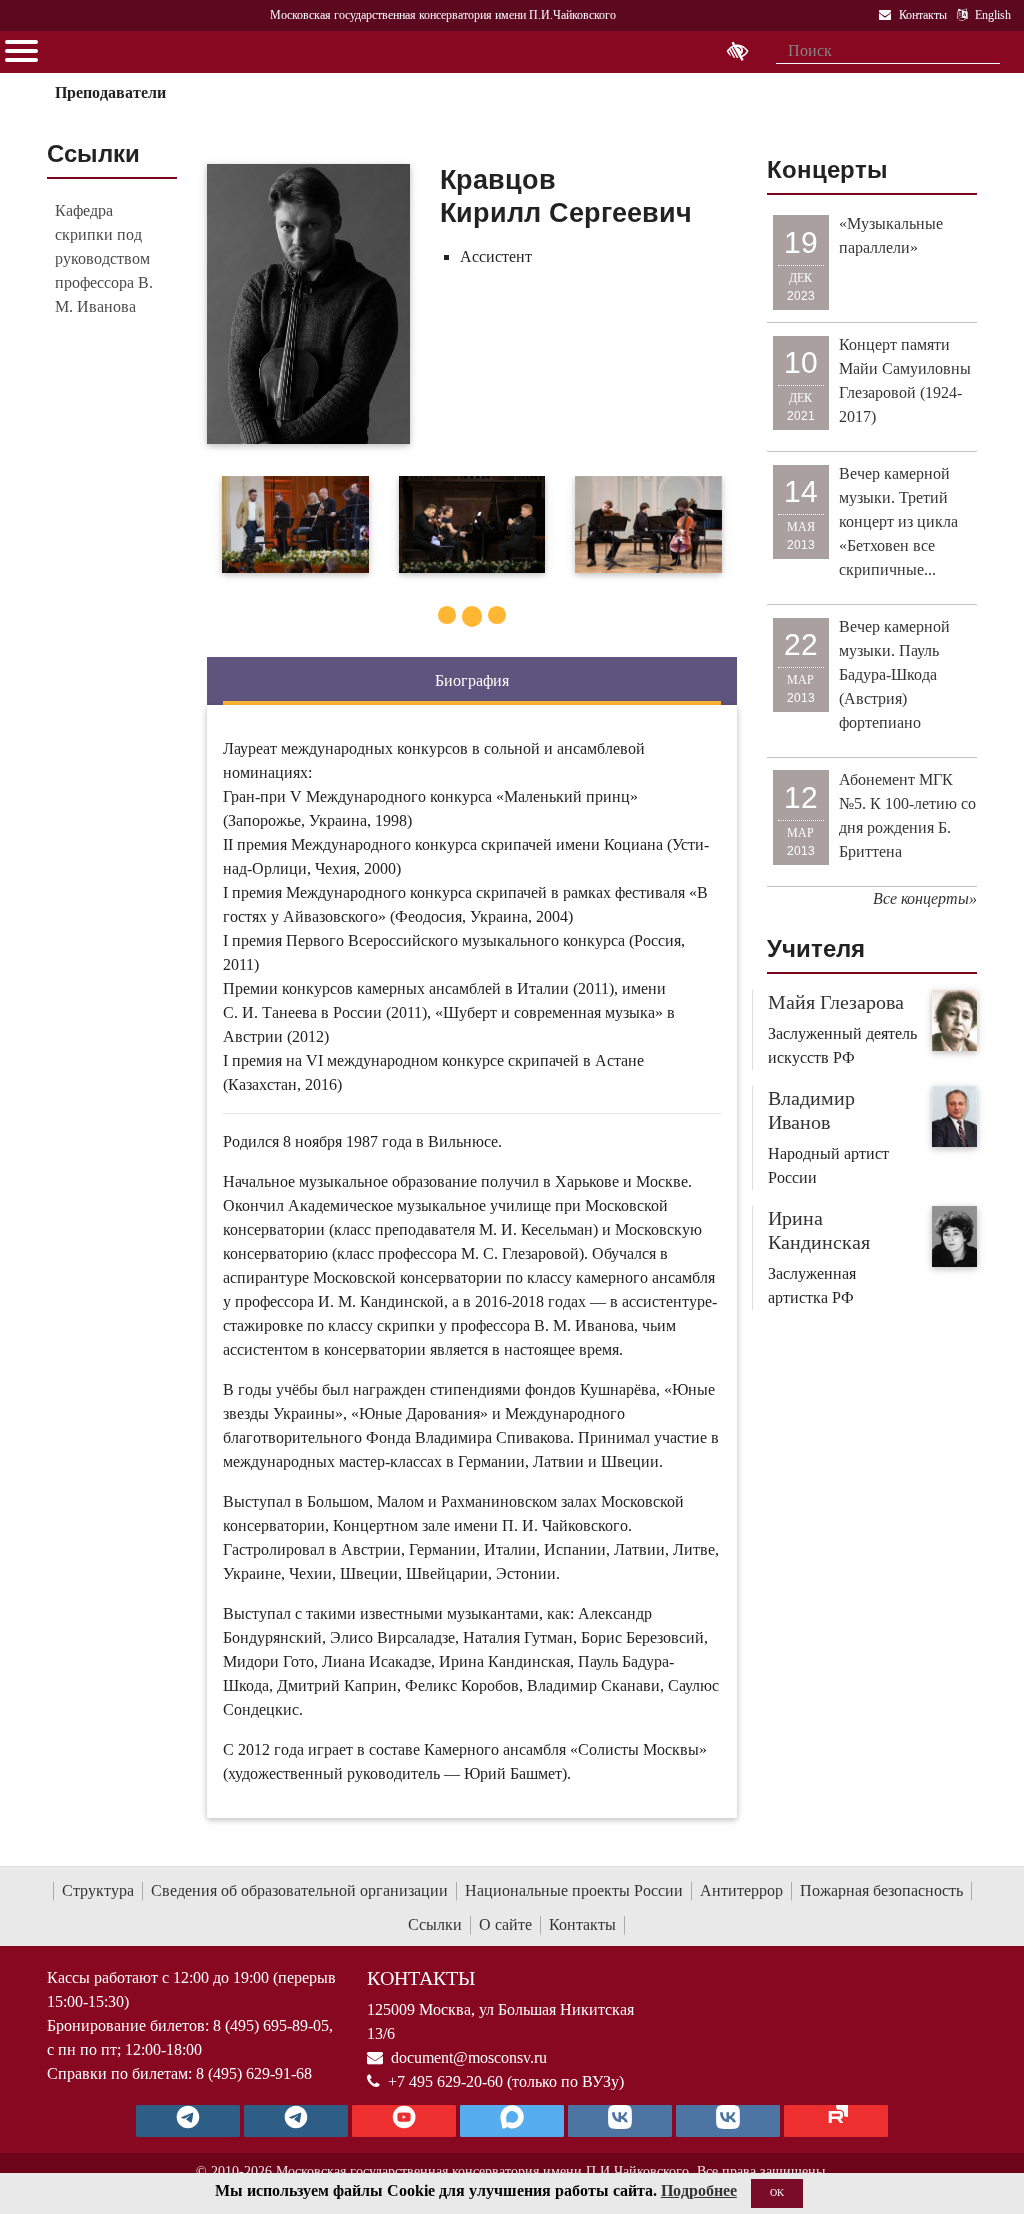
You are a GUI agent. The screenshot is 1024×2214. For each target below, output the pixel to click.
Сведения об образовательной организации (299, 1890)
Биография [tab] (472, 680)
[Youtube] (404, 2121)
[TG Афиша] (296, 2121)
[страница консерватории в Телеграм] (188, 2121)
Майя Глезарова (836, 1002)
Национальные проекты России (574, 1890)
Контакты (582, 1924)
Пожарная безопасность (881, 1890)
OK (777, 2192)
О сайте (505, 1924)
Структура (98, 1890)
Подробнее (699, 2190)
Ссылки (435, 1924)
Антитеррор (741, 1890)
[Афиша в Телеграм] (836, 2121)
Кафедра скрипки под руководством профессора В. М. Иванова (104, 258)
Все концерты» (925, 898)
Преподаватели (110, 92)
